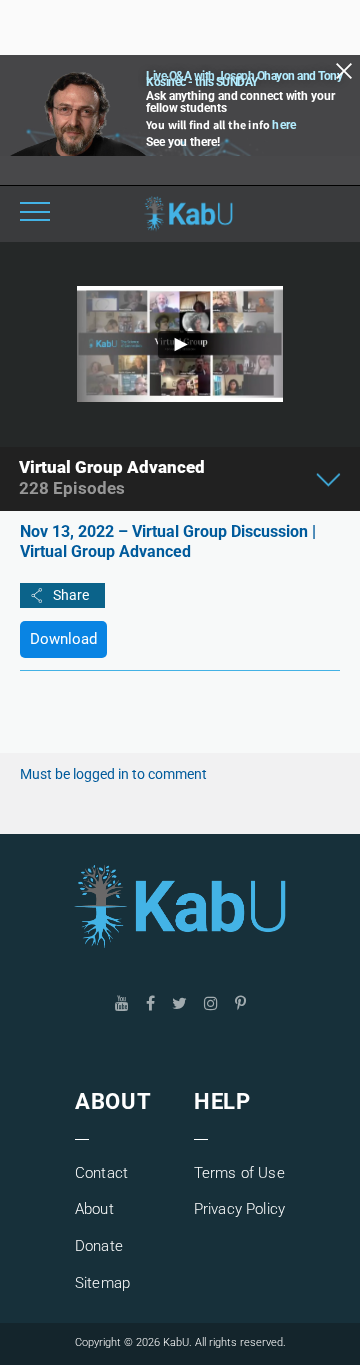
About (94, 1209)
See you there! (183, 142)
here (284, 125)
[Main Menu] (35, 214)
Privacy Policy (239, 1209)
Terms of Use (239, 1173)
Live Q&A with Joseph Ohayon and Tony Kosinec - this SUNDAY (244, 79)
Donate (99, 1246)
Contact (101, 1173)
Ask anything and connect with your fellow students (240, 102)
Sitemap (102, 1283)
